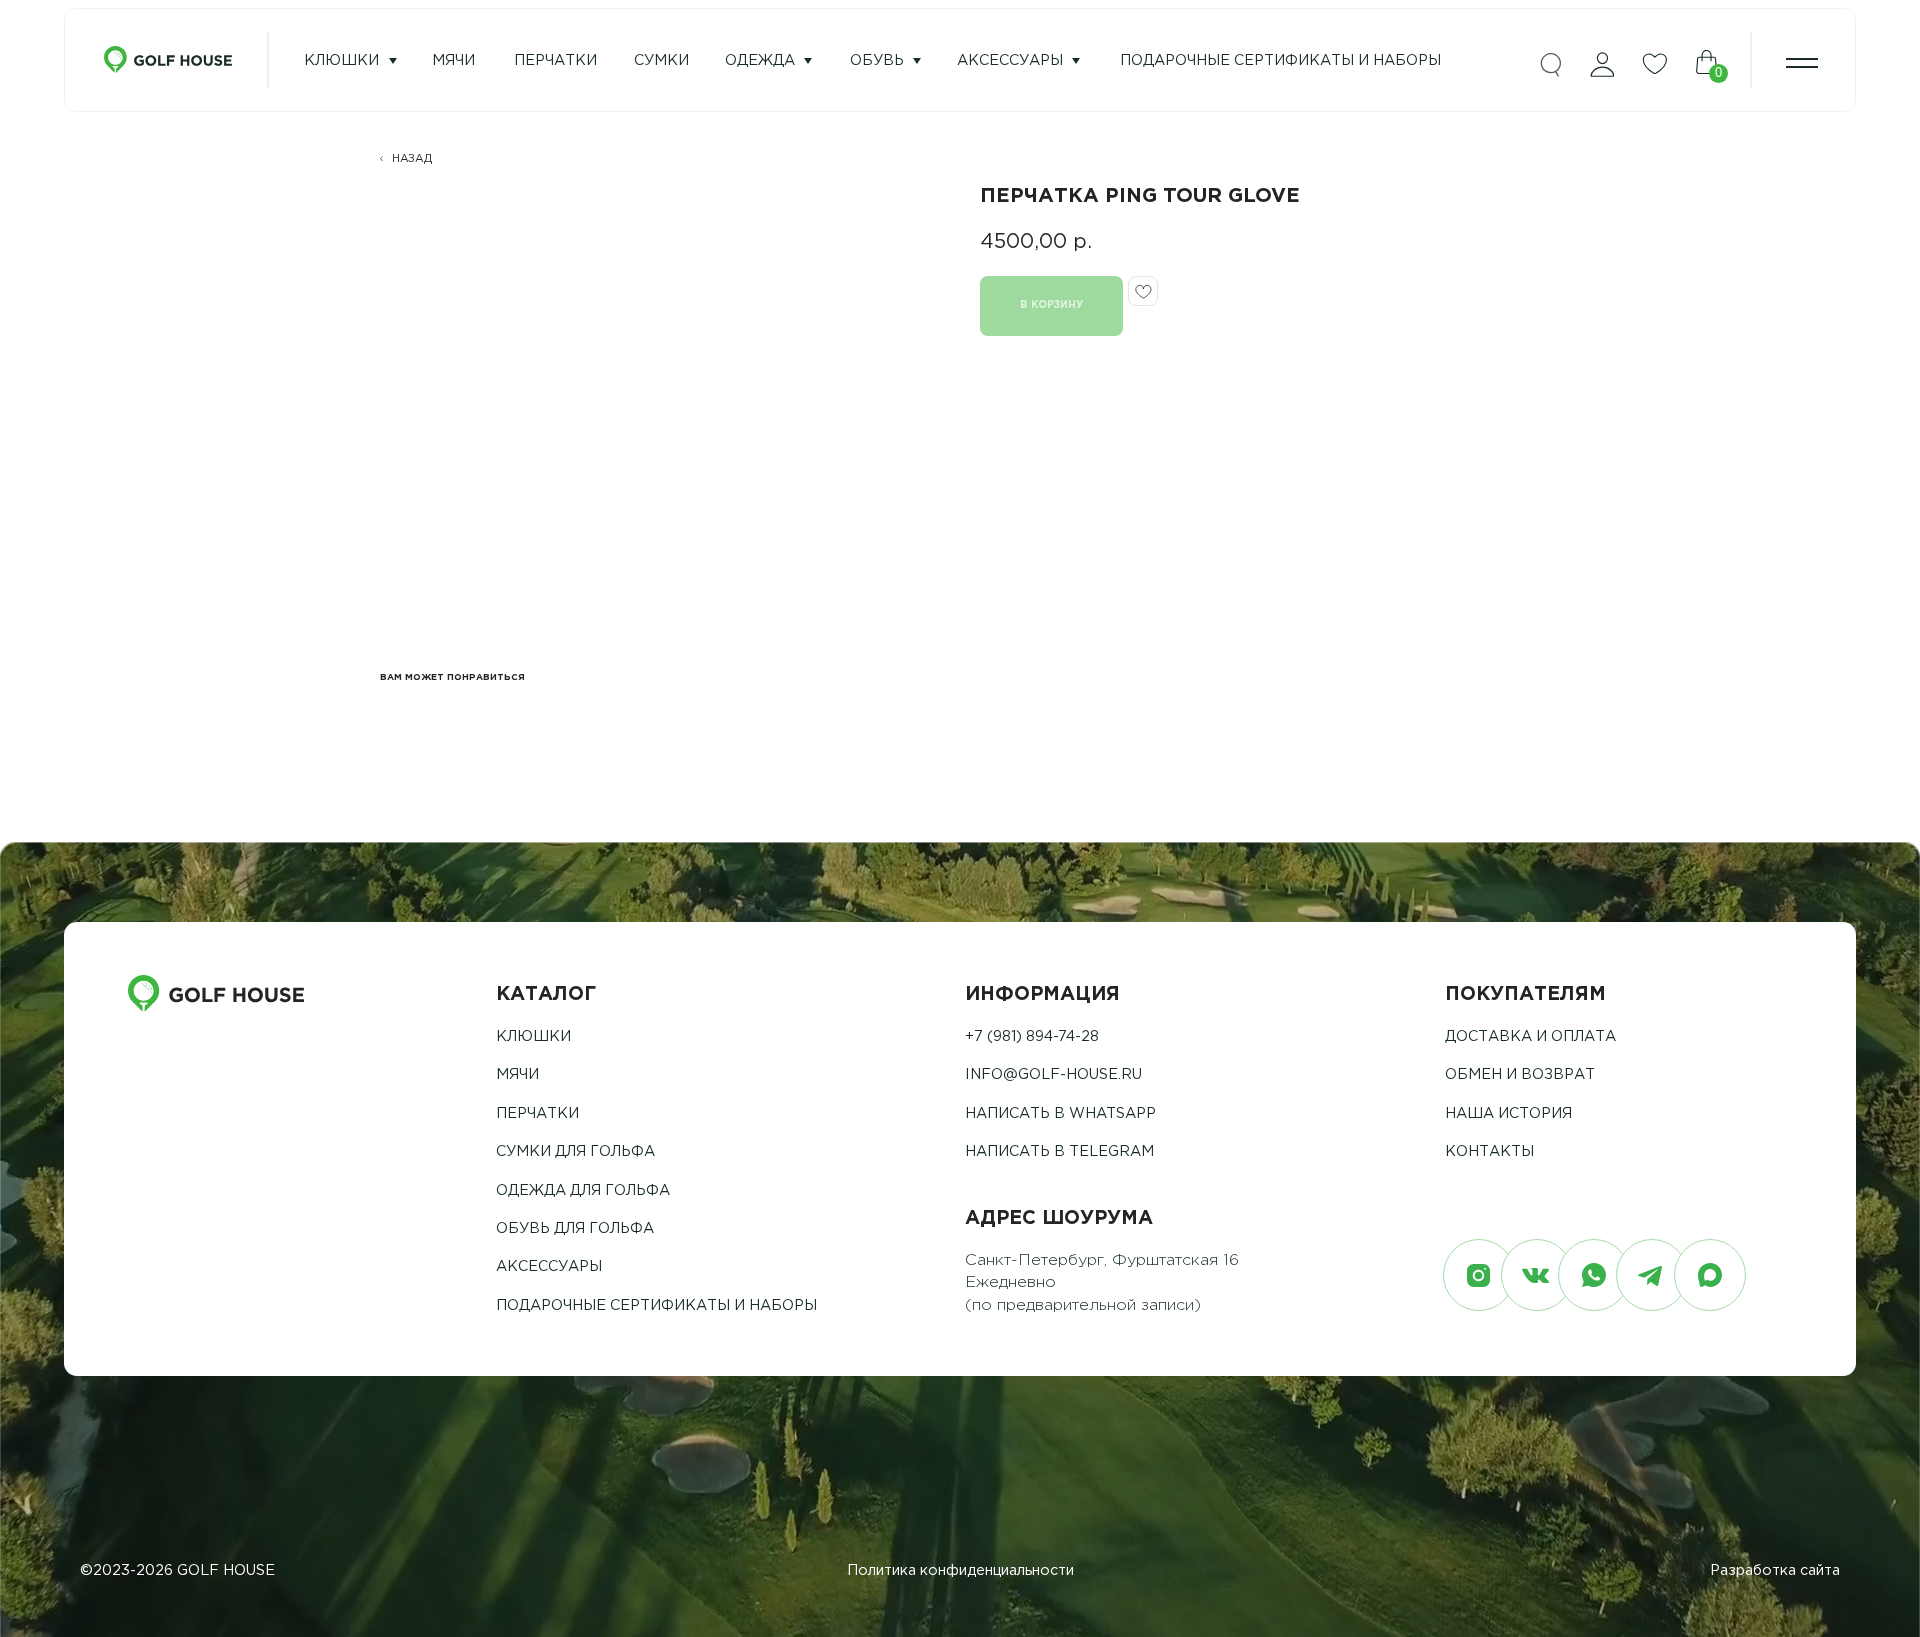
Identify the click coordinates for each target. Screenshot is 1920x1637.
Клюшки (341, 60)
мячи (453, 60)
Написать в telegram (1059, 1151)
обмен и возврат (1520, 1074)
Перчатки (537, 1113)
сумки (661, 60)
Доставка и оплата (1530, 1036)
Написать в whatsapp (1060, 1113)
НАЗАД (412, 159)
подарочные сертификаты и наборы (1280, 60)
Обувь (877, 60)
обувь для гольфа (575, 1228)
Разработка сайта (1775, 1570)
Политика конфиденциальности (960, 1570)
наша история (1508, 1113)
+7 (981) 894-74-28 (1032, 1036)
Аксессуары (1010, 60)
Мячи (517, 1074)
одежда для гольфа (583, 1190)
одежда (760, 60)
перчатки (555, 60)
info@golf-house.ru (1053, 1074)
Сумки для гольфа (575, 1151)
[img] (1551, 66)
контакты (1489, 1151)
